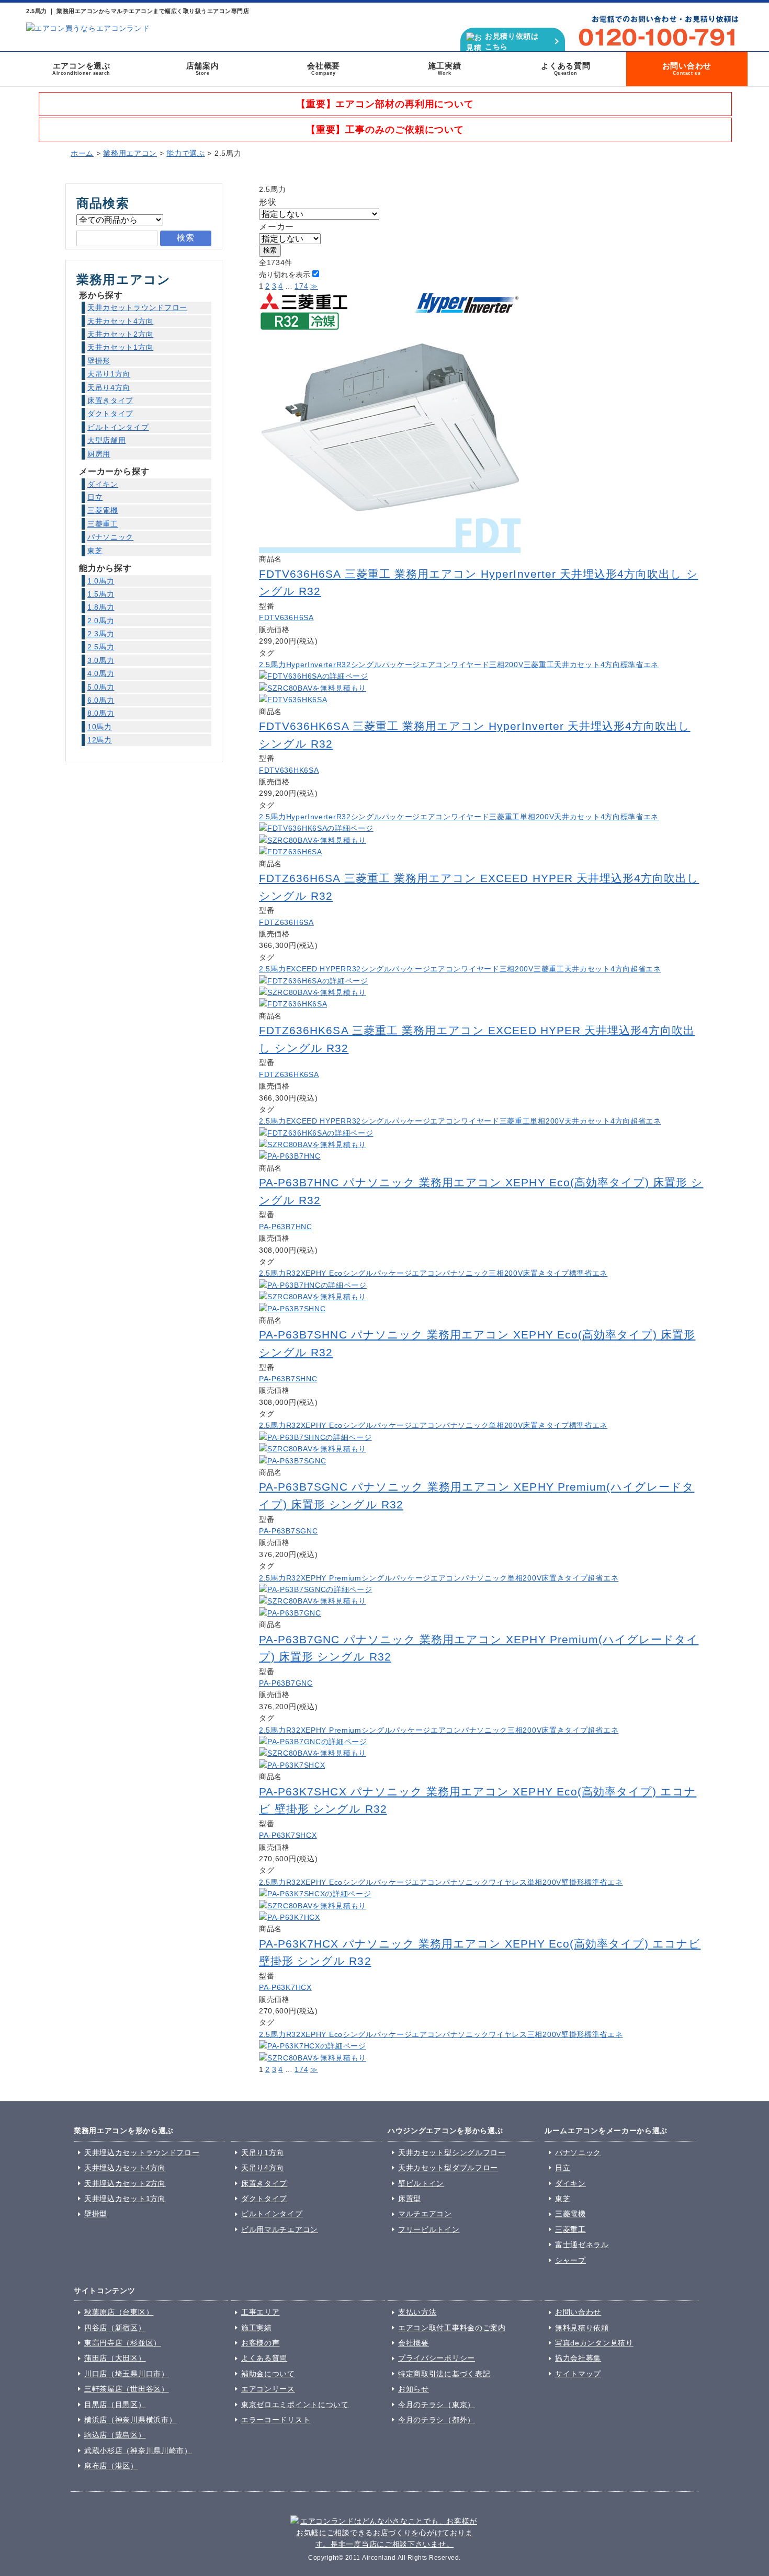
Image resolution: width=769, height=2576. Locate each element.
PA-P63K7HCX (285, 1987)
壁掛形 (573, 1882)
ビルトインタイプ (118, 427)
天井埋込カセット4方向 (125, 2168)
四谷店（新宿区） (115, 2328)
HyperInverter (311, 665)
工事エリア (261, 2312)
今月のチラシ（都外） (437, 2420)
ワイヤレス (508, 1882)
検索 (270, 250)
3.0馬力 (101, 660)
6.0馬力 (101, 700)
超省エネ (646, 969)
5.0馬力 (101, 687)
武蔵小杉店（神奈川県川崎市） (138, 2451)
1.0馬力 (101, 581)
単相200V (537, 817)
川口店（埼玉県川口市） (127, 2374)
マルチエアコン (425, 2214)
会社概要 (324, 68)
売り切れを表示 (285, 274)
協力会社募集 (578, 2358)
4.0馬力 (101, 673)
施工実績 (444, 68)
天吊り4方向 (109, 387)
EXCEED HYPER (316, 969)
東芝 (95, 551)
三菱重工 (539, 665)
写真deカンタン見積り (594, 2343)
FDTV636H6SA (286, 617)
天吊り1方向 (109, 374)
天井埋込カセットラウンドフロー (142, 2153)
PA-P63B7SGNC (288, 1531)
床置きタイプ (546, 1273)
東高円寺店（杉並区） (123, 2343)
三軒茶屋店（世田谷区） (127, 2389)
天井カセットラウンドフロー (137, 307)
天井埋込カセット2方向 (125, 2183)
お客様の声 (261, 2343)
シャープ (570, 2260)
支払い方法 (417, 2312)
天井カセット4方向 (587, 665)
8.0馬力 (101, 713)
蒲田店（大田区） (115, 2358)
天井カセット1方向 (120, 347)
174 (301, 286)
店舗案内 (203, 68)
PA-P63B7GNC (286, 1683)
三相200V (506, 665)
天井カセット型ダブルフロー (448, 2168)
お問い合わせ (687, 68)
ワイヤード (470, 665)
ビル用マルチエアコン (280, 2229)
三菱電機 (103, 510)
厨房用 (99, 454)
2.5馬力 (273, 665)
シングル (366, 665)
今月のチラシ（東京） (437, 2405)
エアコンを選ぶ (81, 68)
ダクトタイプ (110, 414)
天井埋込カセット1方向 (125, 2199)
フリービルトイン (429, 2229)
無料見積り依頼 (582, 2328)
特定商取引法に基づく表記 (444, 2374)
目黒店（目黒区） (115, 2405)
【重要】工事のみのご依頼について (385, 130)
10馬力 (100, 727)
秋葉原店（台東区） (119, 2312)
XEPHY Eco (322, 1273)
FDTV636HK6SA (289, 770)
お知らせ (414, 2389)
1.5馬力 (101, 594)
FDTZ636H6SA (286, 922)
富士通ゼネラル (582, 2245)
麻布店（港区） (111, 2466)
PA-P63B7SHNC (288, 1379)
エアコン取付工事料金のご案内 (452, 2328)
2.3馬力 (101, 634)
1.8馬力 (101, 607)
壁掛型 (96, 2214)
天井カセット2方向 (120, 334)
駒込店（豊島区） (115, 2435)
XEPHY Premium (331, 1578)
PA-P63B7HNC (286, 1227)
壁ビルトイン (421, 2183)
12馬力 (100, 740)
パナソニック (466, 1273)
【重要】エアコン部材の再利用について (385, 104)
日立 (95, 497)
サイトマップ (578, 2374)
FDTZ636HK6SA (289, 1074)
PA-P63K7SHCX (288, 1835)
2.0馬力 (101, 621)
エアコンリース (268, 2389)
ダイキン (103, 484)
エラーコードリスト (276, 2420)
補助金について (268, 2374)
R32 (344, 665)
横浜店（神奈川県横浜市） (130, 2420)
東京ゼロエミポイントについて (295, 2405)
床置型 (410, 2199)
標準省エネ (640, 665)
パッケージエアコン (416, 665)
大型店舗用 (107, 440)
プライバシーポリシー (437, 2358)
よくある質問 (566, 68)
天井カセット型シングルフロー (452, 2153)
